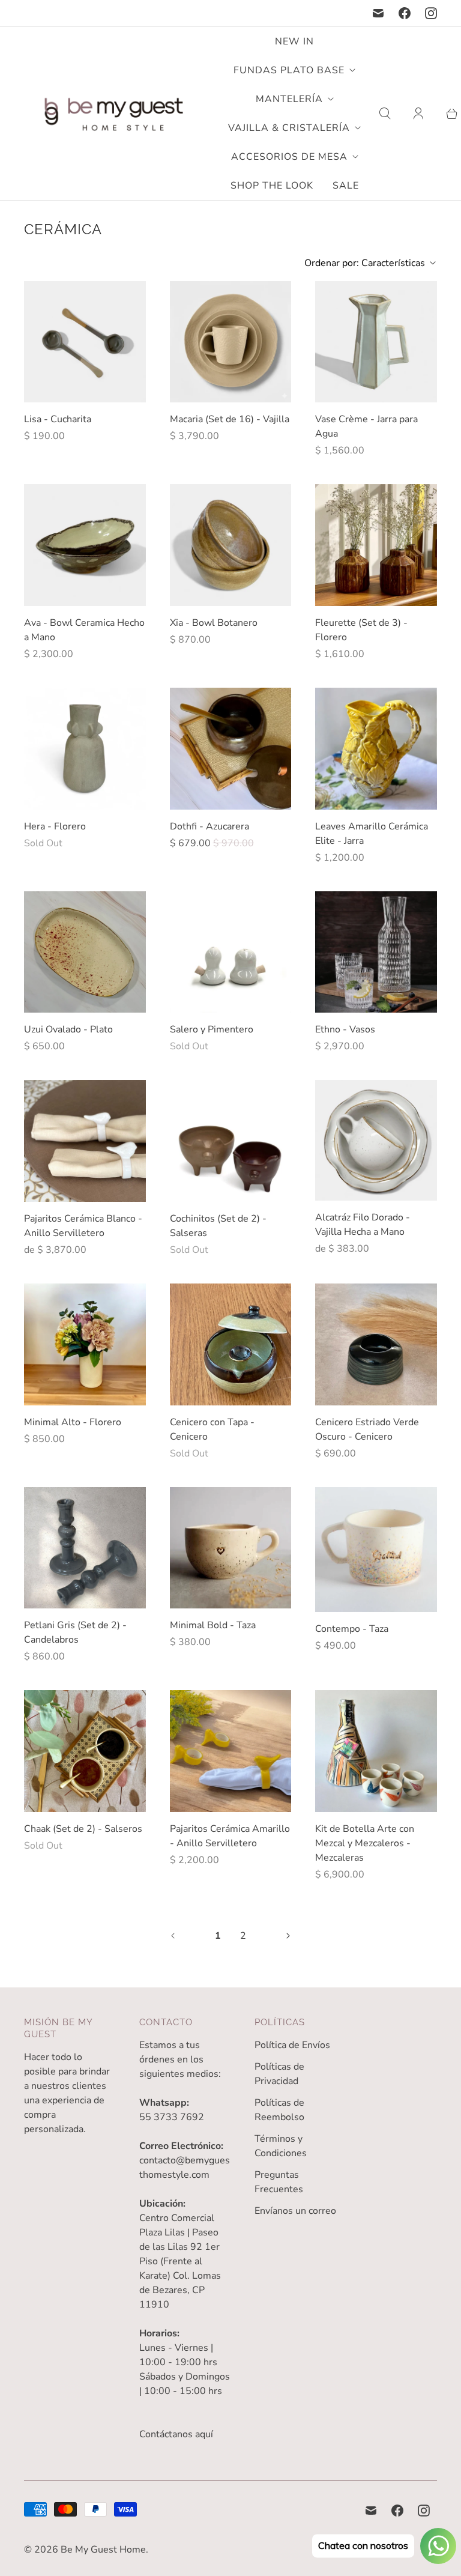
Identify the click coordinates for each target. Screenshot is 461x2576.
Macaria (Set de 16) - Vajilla (230, 419)
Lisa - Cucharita (58, 419)
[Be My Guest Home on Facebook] (405, 13)
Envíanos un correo (295, 2211)
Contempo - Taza (352, 1629)
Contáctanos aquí (176, 2434)
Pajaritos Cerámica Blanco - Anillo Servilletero (83, 1226)
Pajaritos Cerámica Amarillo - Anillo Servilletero (230, 1836)
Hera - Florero (55, 826)
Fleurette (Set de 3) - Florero (361, 630)
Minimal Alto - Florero (73, 1422)
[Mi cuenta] (418, 114)
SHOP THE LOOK (272, 186)
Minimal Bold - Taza (213, 1625)
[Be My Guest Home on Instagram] (431, 13)
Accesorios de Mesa (289, 157)
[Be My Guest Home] (114, 114)
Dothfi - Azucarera (209, 826)
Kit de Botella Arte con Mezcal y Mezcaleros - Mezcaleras (365, 1843)
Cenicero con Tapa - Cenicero (212, 1429)
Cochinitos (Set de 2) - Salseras (218, 1226)
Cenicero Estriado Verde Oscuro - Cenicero (367, 1429)
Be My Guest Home (103, 2550)
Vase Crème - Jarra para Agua (366, 426)
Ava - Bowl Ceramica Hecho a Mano (84, 630)
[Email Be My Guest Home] (378, 13)
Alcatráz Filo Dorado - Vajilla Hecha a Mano (363, 1225)
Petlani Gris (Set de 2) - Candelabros (75, 1632)
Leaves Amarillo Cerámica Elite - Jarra (372, 834)
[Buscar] (385, 114)
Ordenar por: (365, 263)
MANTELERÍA (289, 99)
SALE (346, 186)
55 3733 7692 (172, 2117)
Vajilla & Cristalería (289, 128)
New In (294, 41)
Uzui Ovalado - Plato (68, 1029)
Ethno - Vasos (345, 1029)
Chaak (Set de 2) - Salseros (83, 1829)
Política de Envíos (292, 2045)
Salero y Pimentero (212, 1029)
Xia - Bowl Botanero (214, 623)
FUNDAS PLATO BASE (289, 70)
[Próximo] (288, 1936)
